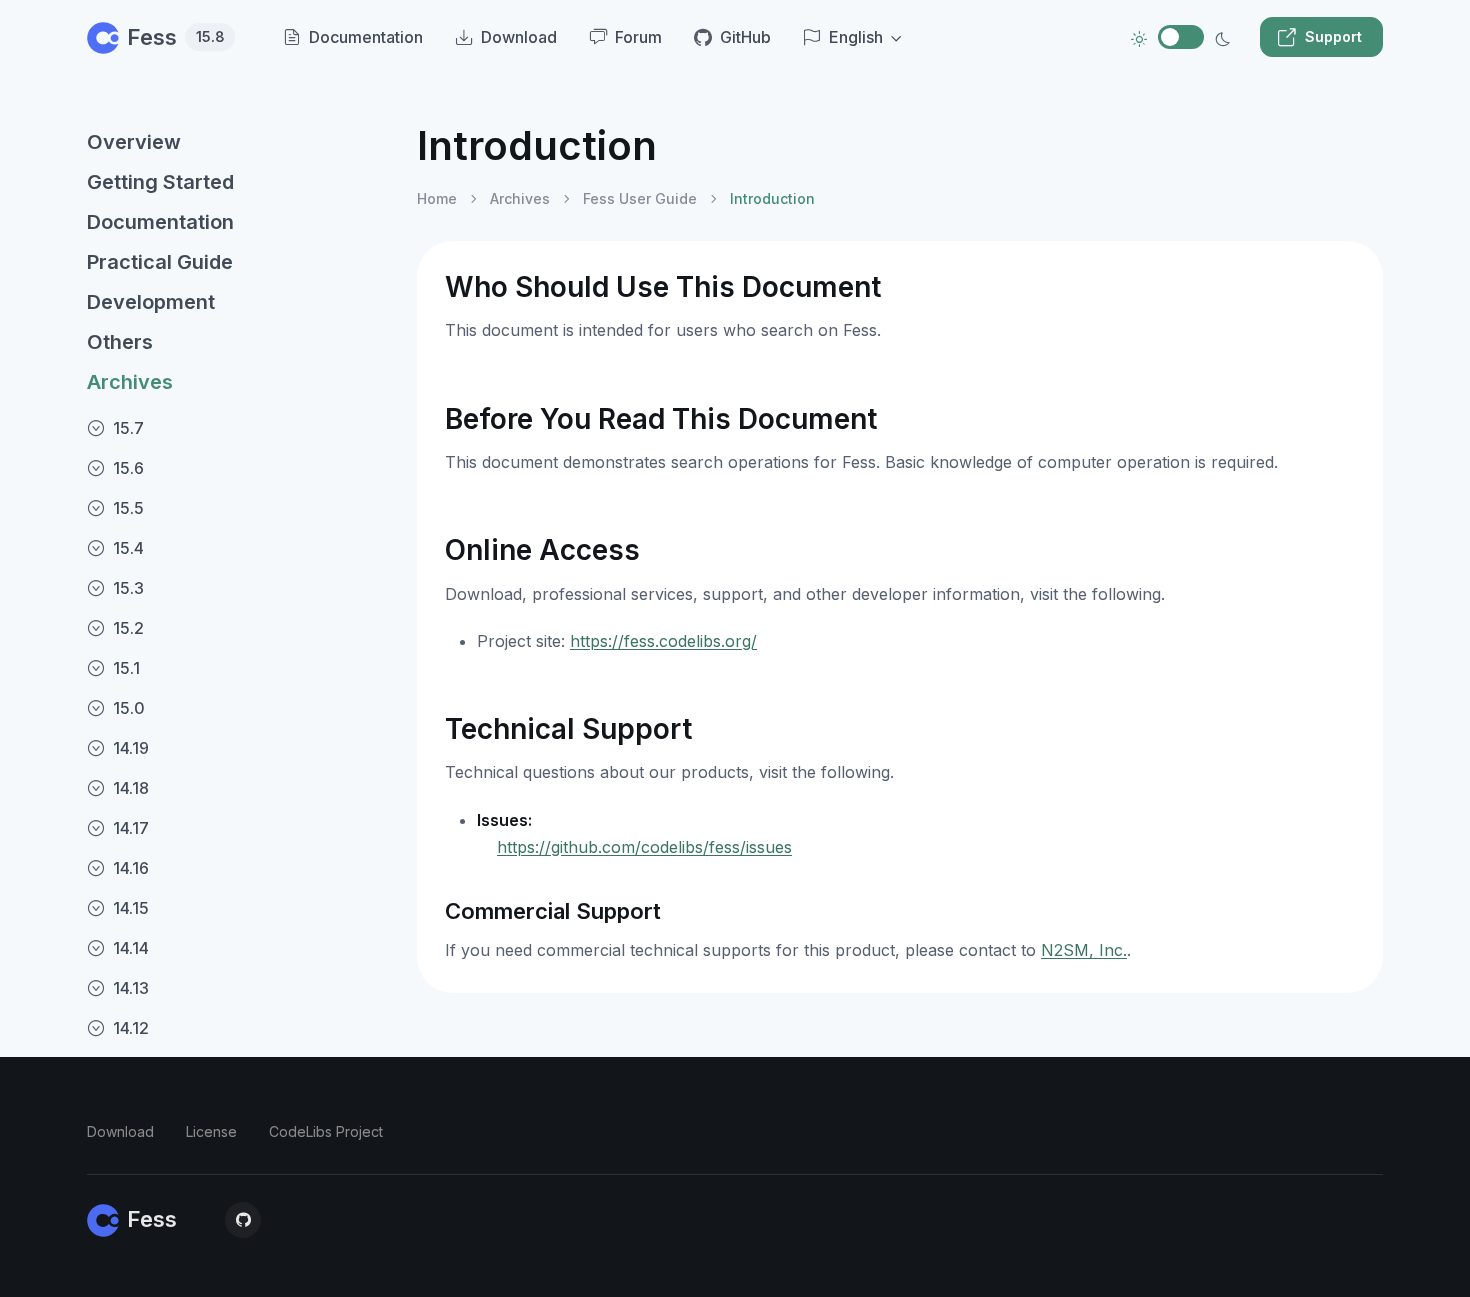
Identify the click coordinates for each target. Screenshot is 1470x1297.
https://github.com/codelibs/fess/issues (644, 847)
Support (1333, 36)
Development (151, 302)
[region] (240, 692)
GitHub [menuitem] (745, 37)
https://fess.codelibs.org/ (663, 641)
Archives (130, 382)
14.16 (131, 868)
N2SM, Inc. (1084, 950)
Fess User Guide (640, 198)
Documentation (160, 222)
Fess (176, 37)
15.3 (128, 588)
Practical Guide (160, 262)
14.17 (131, 828)
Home (437, 198)
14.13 (131, 988)
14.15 (131, 908)
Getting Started (160, 182)
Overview (134, 142)
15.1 (126, 668)
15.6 (128, 468)
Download (120, 1131)
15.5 (128, 508)
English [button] (856, 37)
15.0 (129, 708)
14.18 (131, 788)
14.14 (131, 948)
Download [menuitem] (519, 37)
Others (120, 342)
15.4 (128, 548)
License (211, 1131)
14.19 (131, 748)
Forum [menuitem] (638, 37)
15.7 (128, 428)
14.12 (131, 1028)
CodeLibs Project (326, 1131)
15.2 (128, 628)
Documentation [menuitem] (366, 37)
